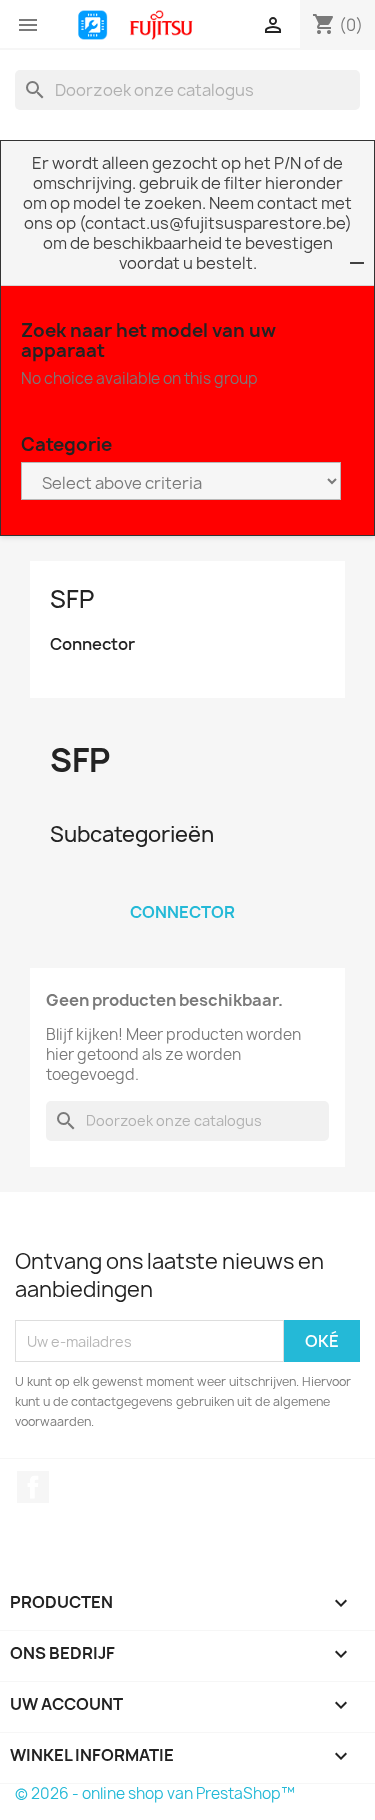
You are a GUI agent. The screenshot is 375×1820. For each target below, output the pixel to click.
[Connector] (183, 886)
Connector (92, 644)
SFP (72, 599)
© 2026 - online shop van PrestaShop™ (155, 1793)
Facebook (33, 1487)
